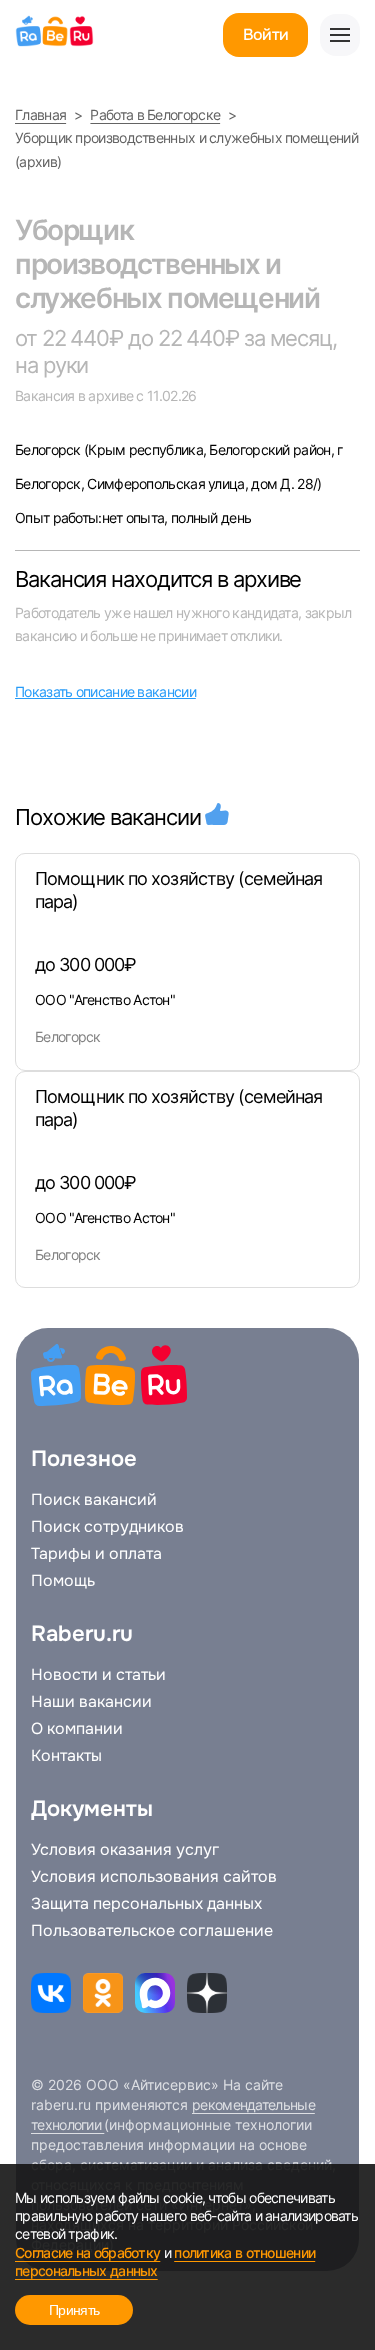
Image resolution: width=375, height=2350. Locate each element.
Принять (74, 2310)
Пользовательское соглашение (152, 1931)
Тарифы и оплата (96, 1554)
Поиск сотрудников (107, 1527)
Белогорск (49, 449)
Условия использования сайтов (154, 1877)
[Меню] (340, 35)
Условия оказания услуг (125, 1850)
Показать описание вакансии (105, 691)
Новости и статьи (98, 1675)
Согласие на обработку (87, 2252)
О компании (77, 1729)
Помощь (63, 1581)
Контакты (66, 1756)
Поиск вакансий (94, 1500)
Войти (265, 34)
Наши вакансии (91, 1702)
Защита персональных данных (146, 1904)
